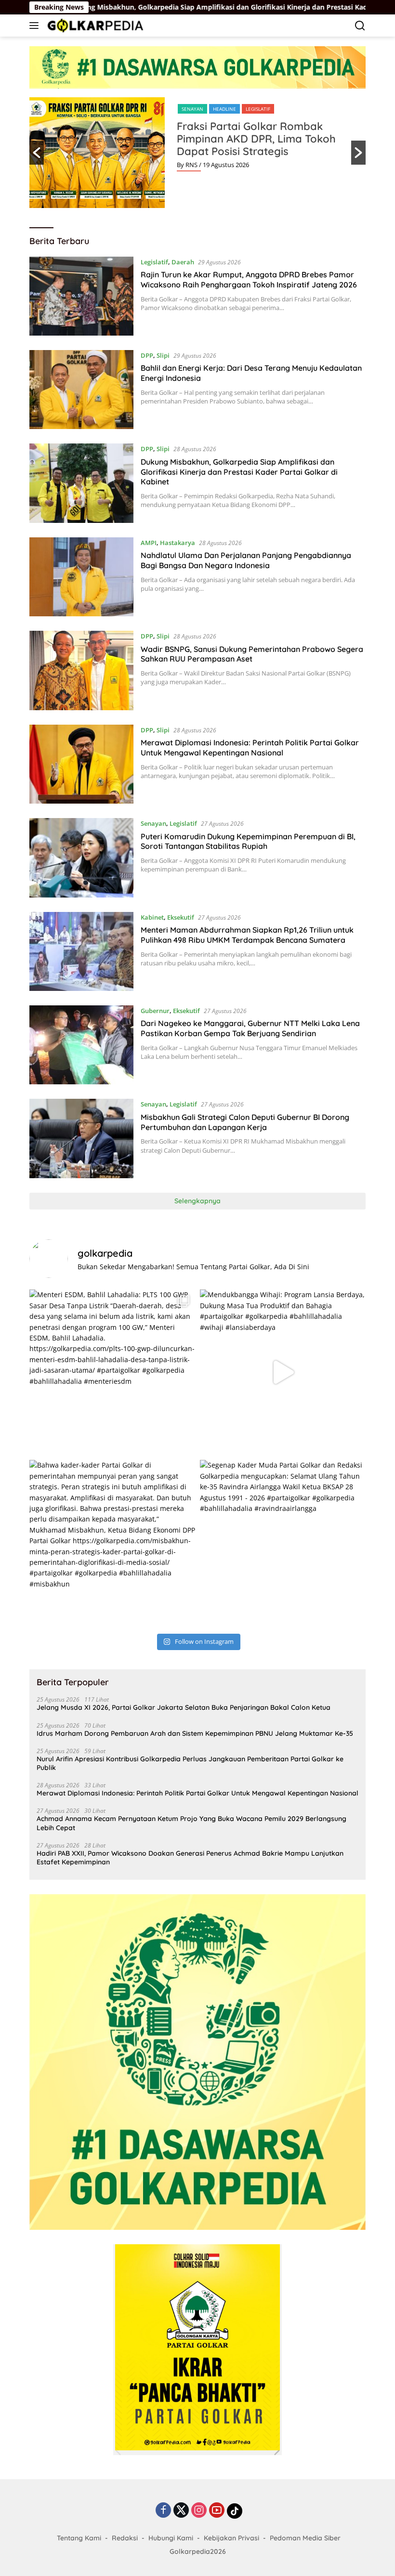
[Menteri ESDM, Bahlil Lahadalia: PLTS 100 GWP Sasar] (112, 1372)
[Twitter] (181, 2511)
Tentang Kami (79, 2538)
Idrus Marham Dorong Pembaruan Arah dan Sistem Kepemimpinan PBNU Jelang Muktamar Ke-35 (195, 1733)
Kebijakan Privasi (231, 2538)
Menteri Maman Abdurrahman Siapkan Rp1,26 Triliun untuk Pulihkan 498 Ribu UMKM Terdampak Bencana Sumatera (247, 935)
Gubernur (155, 1011)
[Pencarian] (360, 26)
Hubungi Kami (171, 2538)
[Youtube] (217, 2511)
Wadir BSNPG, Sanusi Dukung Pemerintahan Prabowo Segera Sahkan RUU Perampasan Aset (252, 654)
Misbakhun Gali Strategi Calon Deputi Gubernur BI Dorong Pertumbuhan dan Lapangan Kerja (245, 1122)
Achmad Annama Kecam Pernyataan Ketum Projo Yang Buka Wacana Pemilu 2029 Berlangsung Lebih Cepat (191, 1823)
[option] (197, 153)
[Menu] (36, 26)
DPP (147, 355)
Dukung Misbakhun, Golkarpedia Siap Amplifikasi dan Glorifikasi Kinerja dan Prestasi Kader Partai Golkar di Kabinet (239, 472)
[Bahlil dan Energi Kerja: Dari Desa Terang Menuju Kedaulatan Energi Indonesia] (81, 390)
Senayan (192, 109)
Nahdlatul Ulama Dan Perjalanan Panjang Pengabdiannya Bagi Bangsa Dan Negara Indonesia (246, 560)
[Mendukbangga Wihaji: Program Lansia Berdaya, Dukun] (283, 1372)
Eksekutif (181, 917)
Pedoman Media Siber (305, 2538)
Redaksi (125, 2538)
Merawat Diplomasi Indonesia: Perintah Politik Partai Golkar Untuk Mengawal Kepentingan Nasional (250, 748)
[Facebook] (163, 2511)
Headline (224, 109)
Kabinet (152, 917)
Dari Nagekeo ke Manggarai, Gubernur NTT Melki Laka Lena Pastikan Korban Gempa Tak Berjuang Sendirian (250, 1028)
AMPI (149, 543)
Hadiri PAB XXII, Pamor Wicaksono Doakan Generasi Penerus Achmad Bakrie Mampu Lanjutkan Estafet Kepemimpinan (190, 1858)
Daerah (183, 262)
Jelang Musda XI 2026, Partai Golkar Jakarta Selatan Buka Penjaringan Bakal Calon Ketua (184, 1707)
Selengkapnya (197, 1201)
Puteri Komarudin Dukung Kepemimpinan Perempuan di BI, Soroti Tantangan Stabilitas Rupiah (248, 841)
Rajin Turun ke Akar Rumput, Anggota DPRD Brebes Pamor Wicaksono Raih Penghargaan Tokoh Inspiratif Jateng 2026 (249, 280)
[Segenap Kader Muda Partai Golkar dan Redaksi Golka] (283, 1543)
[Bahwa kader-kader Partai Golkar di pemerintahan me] (112, 1543)
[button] (37, 153)
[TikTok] (235, 2511)
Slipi (163, 355)
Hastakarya (178, 543)
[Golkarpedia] (94, 25)
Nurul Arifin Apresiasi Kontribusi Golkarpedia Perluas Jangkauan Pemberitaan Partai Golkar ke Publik (190, 1763)
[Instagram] (199, 2511)
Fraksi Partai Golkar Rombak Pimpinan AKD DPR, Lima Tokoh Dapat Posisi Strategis (256, 139)
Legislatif (258, 109)
